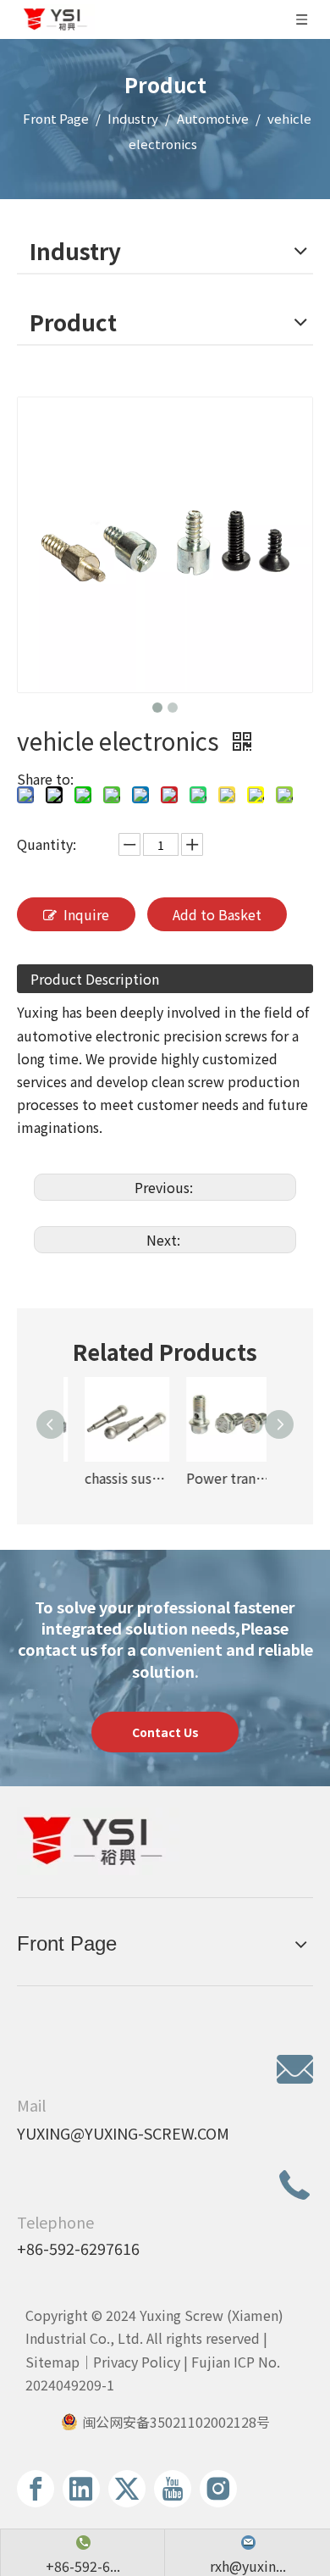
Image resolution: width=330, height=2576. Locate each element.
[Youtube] (173, 2489)
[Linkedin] (81, 2489)
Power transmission (216, 1478)
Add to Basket (217, 914)
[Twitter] (127, 2489)
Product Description (95, 979)
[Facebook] (36, 2489)
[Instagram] (218, 2489)
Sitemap (52, 2362)
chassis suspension (114, 1478)
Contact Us (165, 1732)
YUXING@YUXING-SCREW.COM (123, 2133)
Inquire (86, 914)
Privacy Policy (137, 2362)
